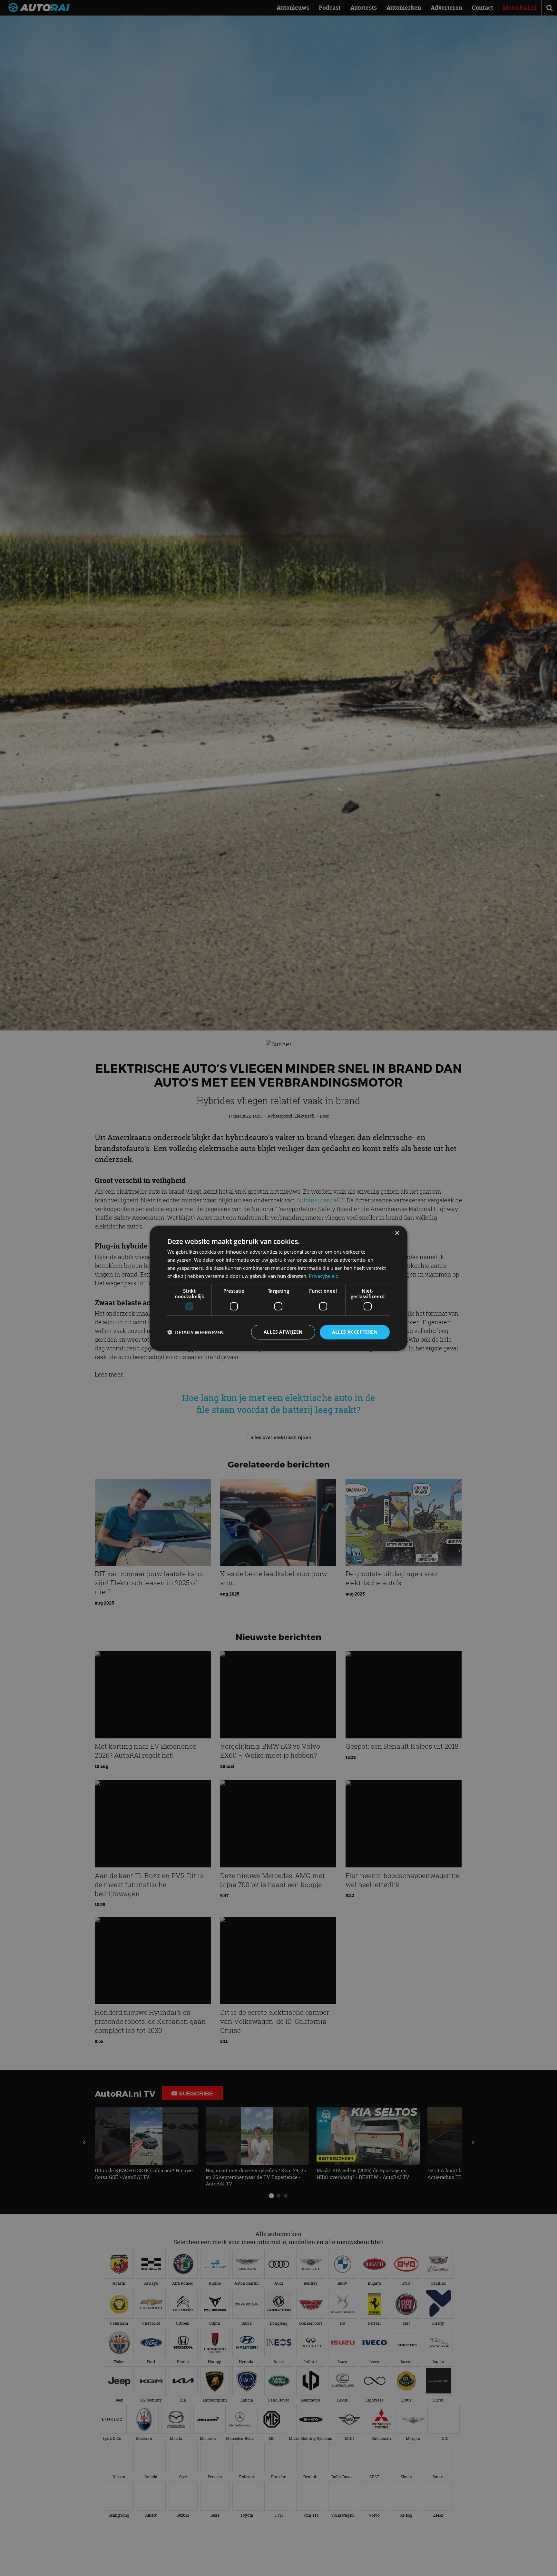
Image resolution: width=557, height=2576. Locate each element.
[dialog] (278, 1288)
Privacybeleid (324, 1276)
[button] (195, 1332)
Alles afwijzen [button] (283, 1332)
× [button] (397, 1233)
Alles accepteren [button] (355, 1332)
